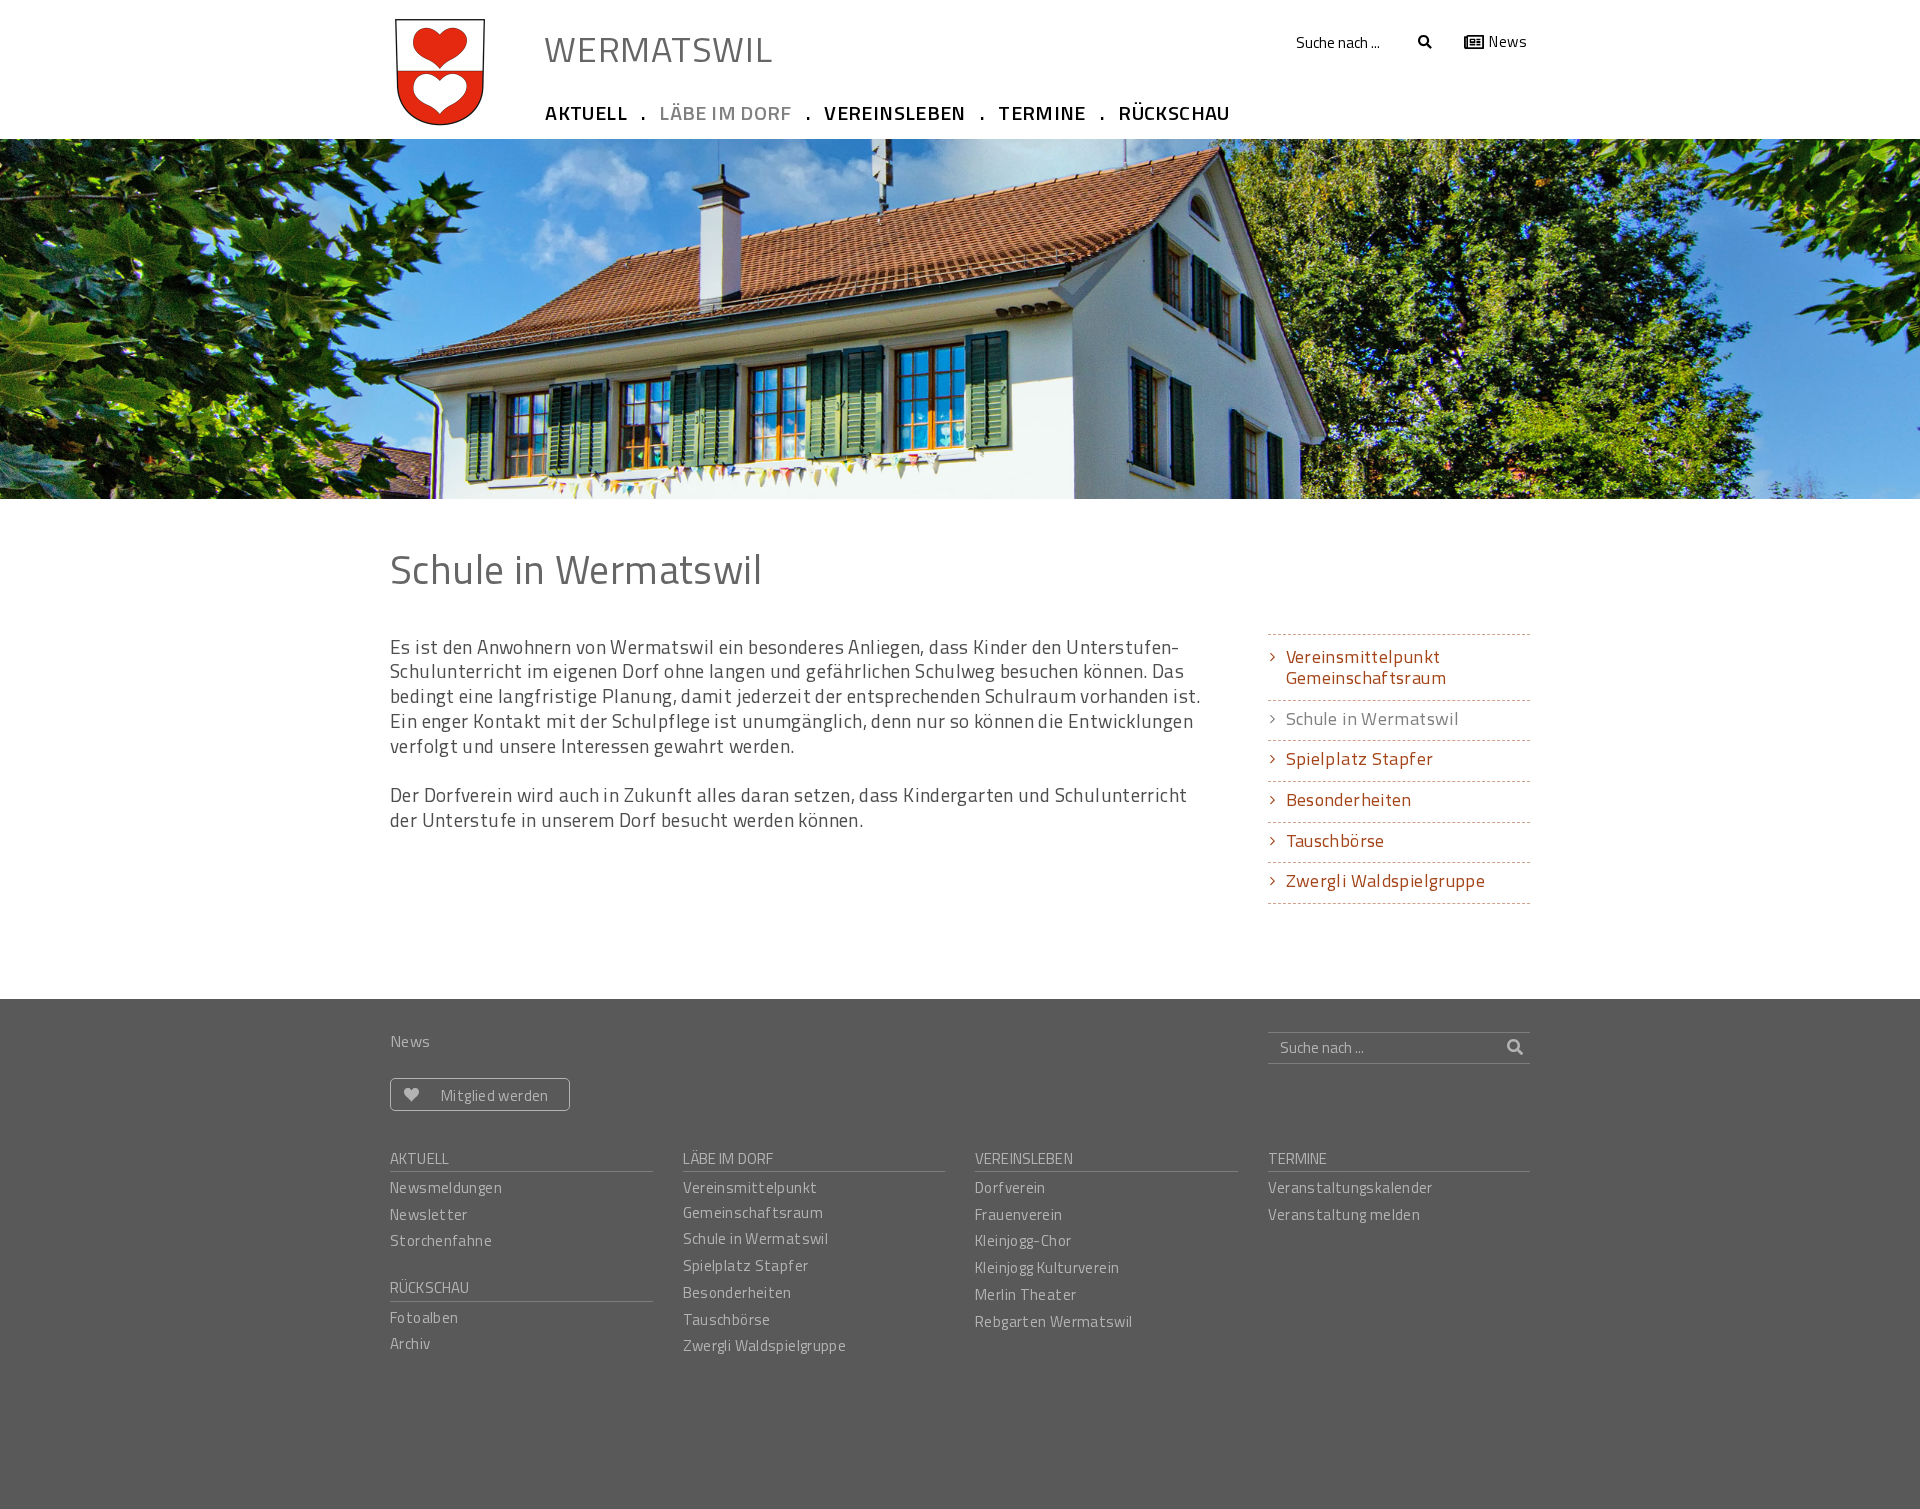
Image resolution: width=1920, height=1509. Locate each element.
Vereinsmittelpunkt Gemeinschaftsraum (1366, 667)
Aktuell (419, 1158)
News (1508, 41)
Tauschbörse (1335, 840)
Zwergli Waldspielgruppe (1386, 880)
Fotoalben (424, 1317)
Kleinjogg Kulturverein (1047, 1267)
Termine (1298, 1158)
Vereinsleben (1024, 1158)
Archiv (410, 1343)
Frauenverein (1019, 1214)
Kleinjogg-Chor (1023, 1240)
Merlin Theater (1025, 1294)
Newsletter (429, 1214)
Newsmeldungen (446, 1187)
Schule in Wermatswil (1373, 718)
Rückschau (429, 1287)
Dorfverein (1010, 1187)
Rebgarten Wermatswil (1054, 1321)
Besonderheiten (1349, 799)
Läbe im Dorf (728, 1158)
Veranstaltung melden (1344, 1214)
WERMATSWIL (658, 46)
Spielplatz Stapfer (1360, 758)
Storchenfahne (441, 1240)
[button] (594, 113)
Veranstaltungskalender (1350, 1187)
